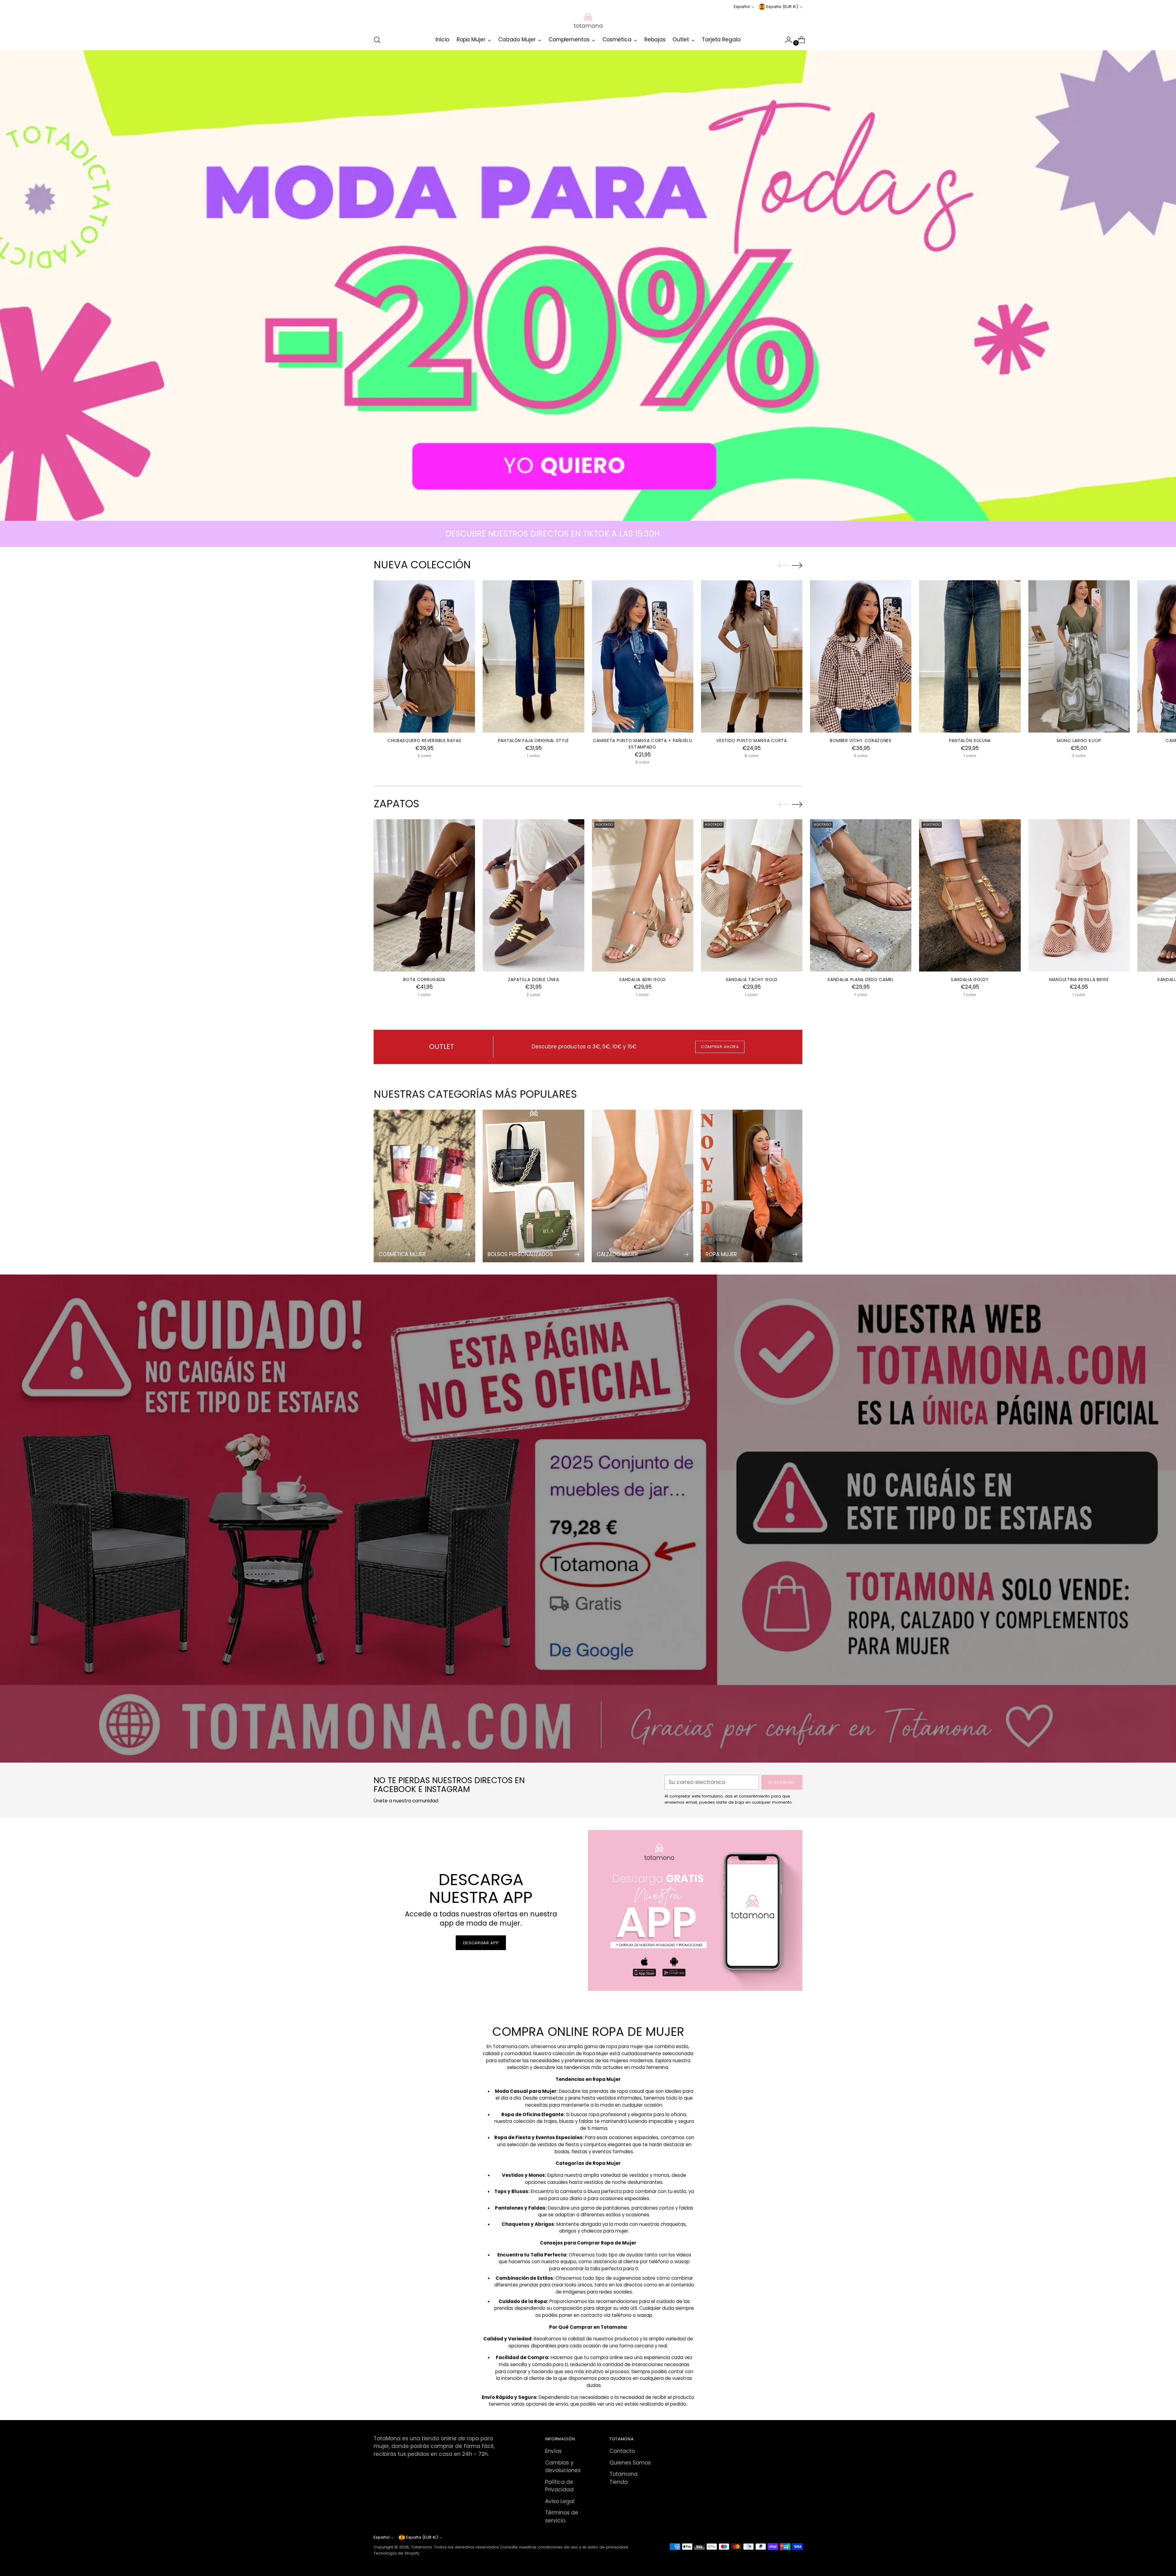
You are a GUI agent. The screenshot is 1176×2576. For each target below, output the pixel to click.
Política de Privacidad (559, 2486)
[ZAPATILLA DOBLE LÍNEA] (533, 895)
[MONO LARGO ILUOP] (1079, 656)
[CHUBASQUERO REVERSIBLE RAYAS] (424, 656)
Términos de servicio (562, 2517)
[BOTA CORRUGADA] (424, 895)
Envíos (553, 2451)
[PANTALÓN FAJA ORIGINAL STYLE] (533, 656)
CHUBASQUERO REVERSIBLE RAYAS (424, 741)
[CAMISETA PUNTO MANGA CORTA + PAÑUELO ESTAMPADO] (643, 656)
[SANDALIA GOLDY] (970, 895)
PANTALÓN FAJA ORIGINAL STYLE (534, 741)
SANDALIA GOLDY (970, 979)
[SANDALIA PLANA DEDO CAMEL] (861, 895)
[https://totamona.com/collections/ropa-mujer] (588, 286)
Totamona (421, 2547)
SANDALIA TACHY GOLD (752, 979)
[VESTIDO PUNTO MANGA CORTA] (752, 656)
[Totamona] (588, 20)
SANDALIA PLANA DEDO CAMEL (861, 979)
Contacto (622, 2451)
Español (742, 7)
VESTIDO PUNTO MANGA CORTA (752, 741)
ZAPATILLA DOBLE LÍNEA (534, 979)
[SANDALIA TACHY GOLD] (752, 895)
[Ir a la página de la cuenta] (786, 40)
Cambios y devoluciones (563, 2467)
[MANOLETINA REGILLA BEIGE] (1079, 895)
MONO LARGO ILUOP (1079, 741)
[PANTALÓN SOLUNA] (970, 656)
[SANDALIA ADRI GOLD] (643, 895)
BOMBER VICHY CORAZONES (861, 741)
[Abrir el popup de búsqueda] (377, 40)
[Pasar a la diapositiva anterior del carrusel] (783, 566)
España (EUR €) (782, 7)
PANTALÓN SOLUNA (970, 741)
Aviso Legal (560, 2501)
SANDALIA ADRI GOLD (643, 979)
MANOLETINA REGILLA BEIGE (1079, 979)
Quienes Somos (630, 2463)
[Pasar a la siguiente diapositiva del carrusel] (797, 565)
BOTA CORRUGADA (424, 979)
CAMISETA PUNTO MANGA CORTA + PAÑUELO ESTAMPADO (643, 744)
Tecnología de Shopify (396, 2553)
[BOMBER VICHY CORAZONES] (861, 656)
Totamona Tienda (624, 2478)
